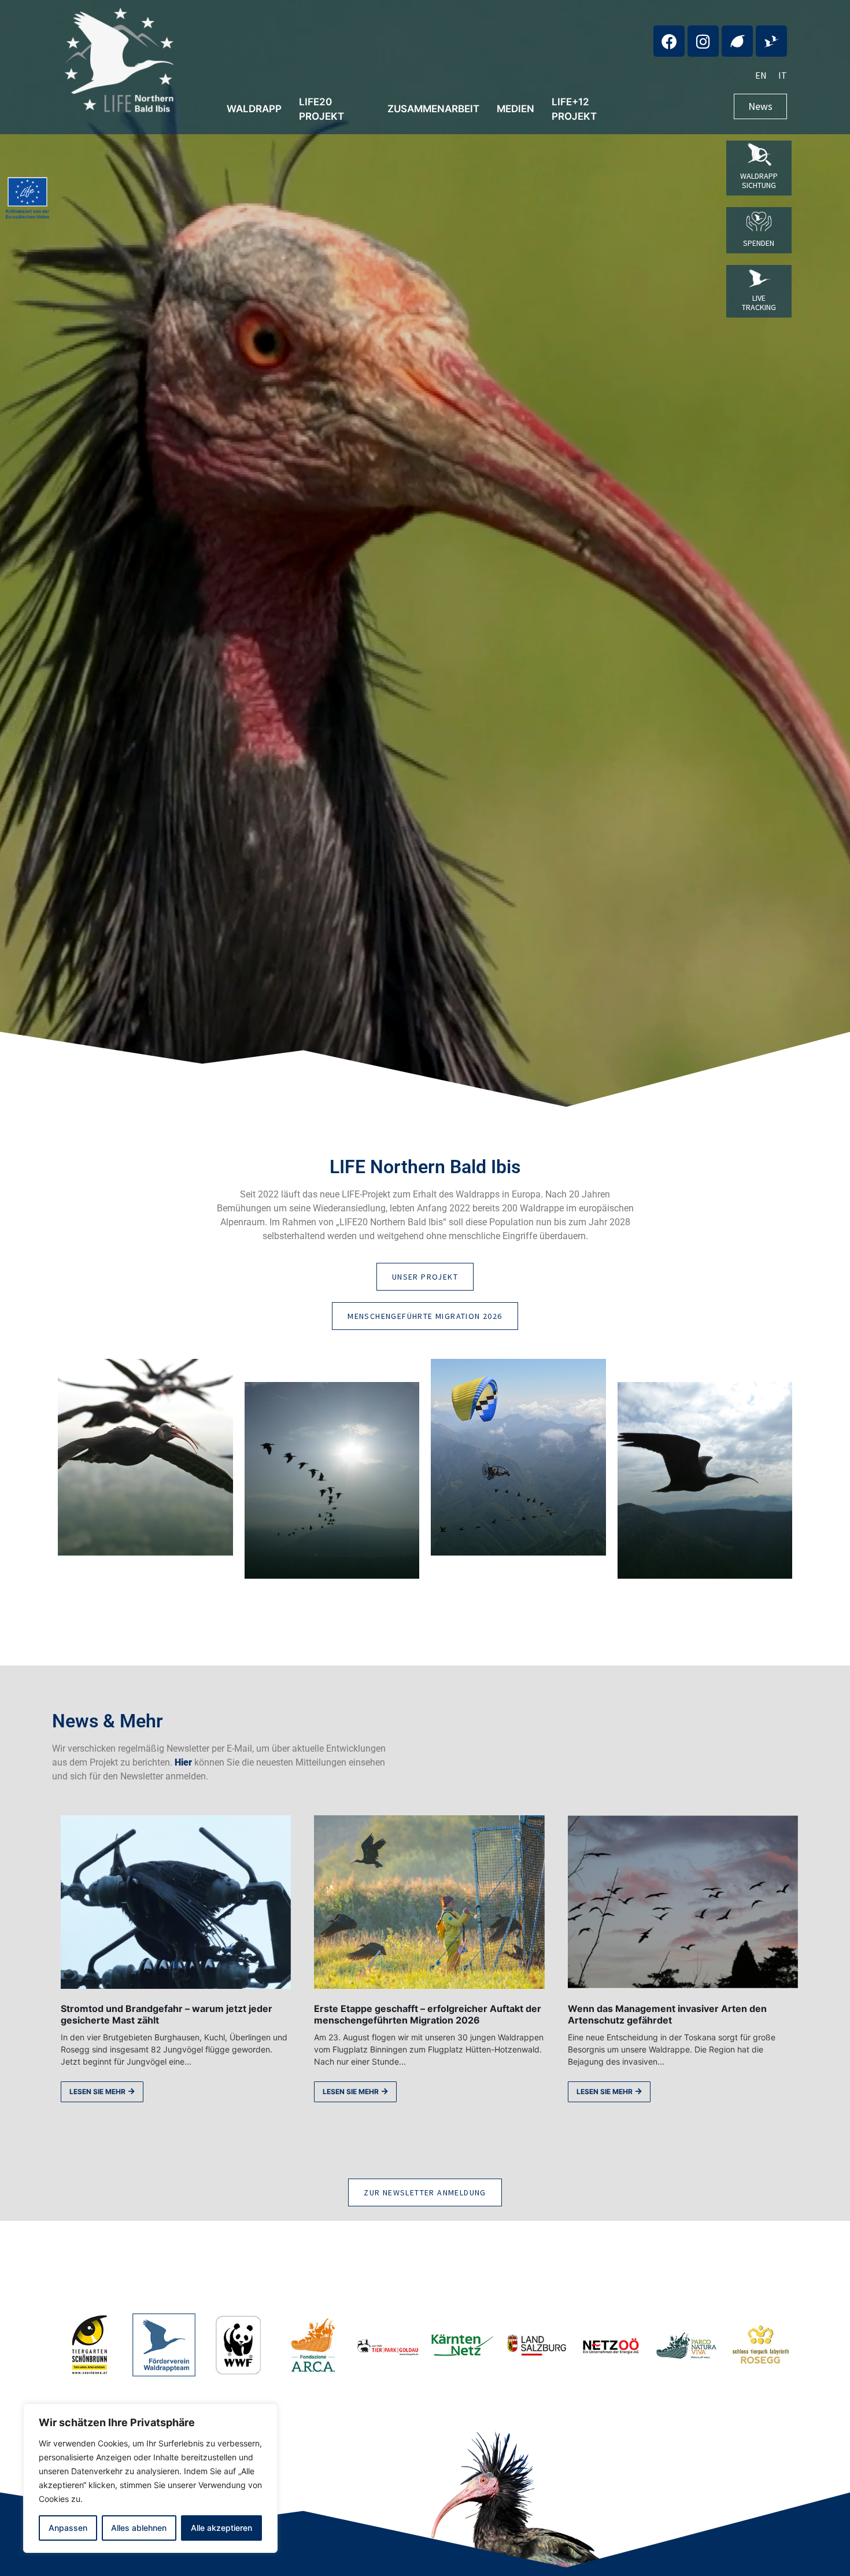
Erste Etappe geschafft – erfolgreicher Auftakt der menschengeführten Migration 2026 (428, 2015)
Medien (515, 109)
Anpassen (68, 2528)
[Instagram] (703, 41)
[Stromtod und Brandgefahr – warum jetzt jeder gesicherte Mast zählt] (176, 1902)
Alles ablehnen (139, 2528)
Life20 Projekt (321, 109)
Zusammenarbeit (433, 109)
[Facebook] (669, 41)
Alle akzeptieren (221, 2528)
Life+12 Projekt (574, 109)
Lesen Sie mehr (97, 2092)
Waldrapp (254, 109)
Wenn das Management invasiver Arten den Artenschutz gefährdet (667, 2015)
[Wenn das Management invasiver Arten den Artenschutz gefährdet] (683, 1902)
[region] (150, 2478)
